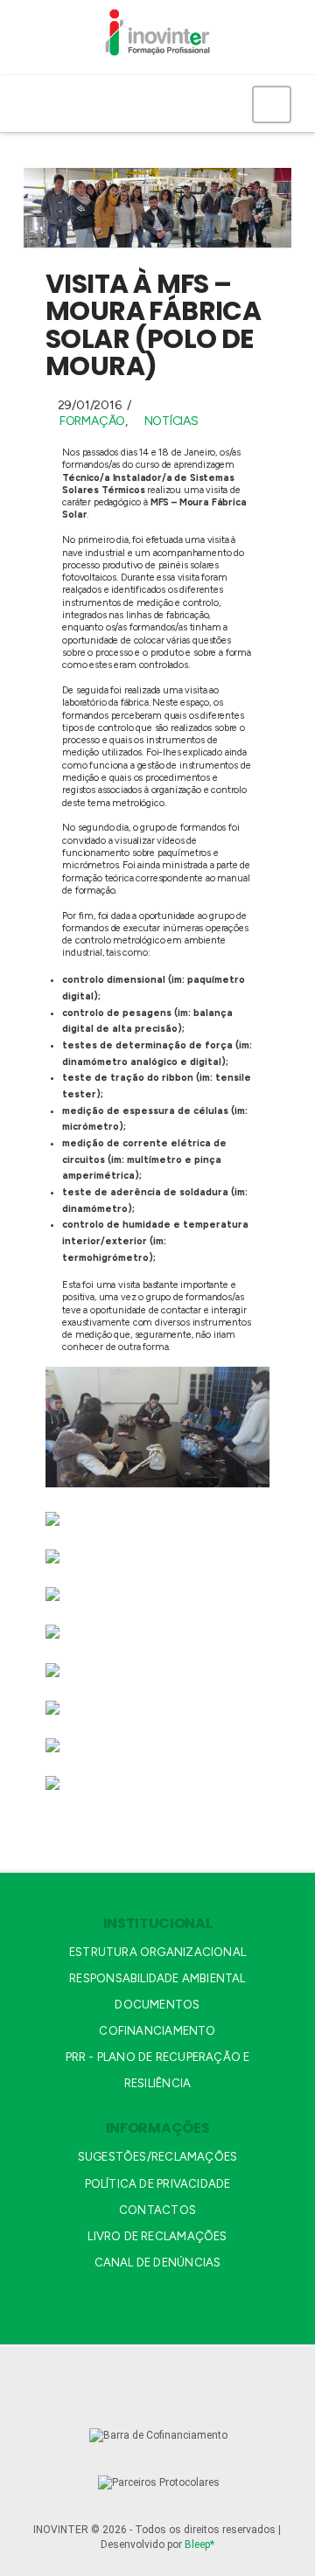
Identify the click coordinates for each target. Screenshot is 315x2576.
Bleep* (199, 2545)
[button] (272, 104)
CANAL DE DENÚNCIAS (158, 2263)
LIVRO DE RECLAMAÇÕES (157, 2236)
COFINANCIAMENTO (157, 2031)
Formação (92, 421)
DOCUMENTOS (157, 2005)
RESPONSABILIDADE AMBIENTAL (157, 1978)
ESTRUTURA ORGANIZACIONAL (157, 1952)
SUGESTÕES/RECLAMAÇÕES (157, 2157)
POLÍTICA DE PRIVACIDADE (158, 2184)
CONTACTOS (157, 2210)
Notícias (171, 421)
